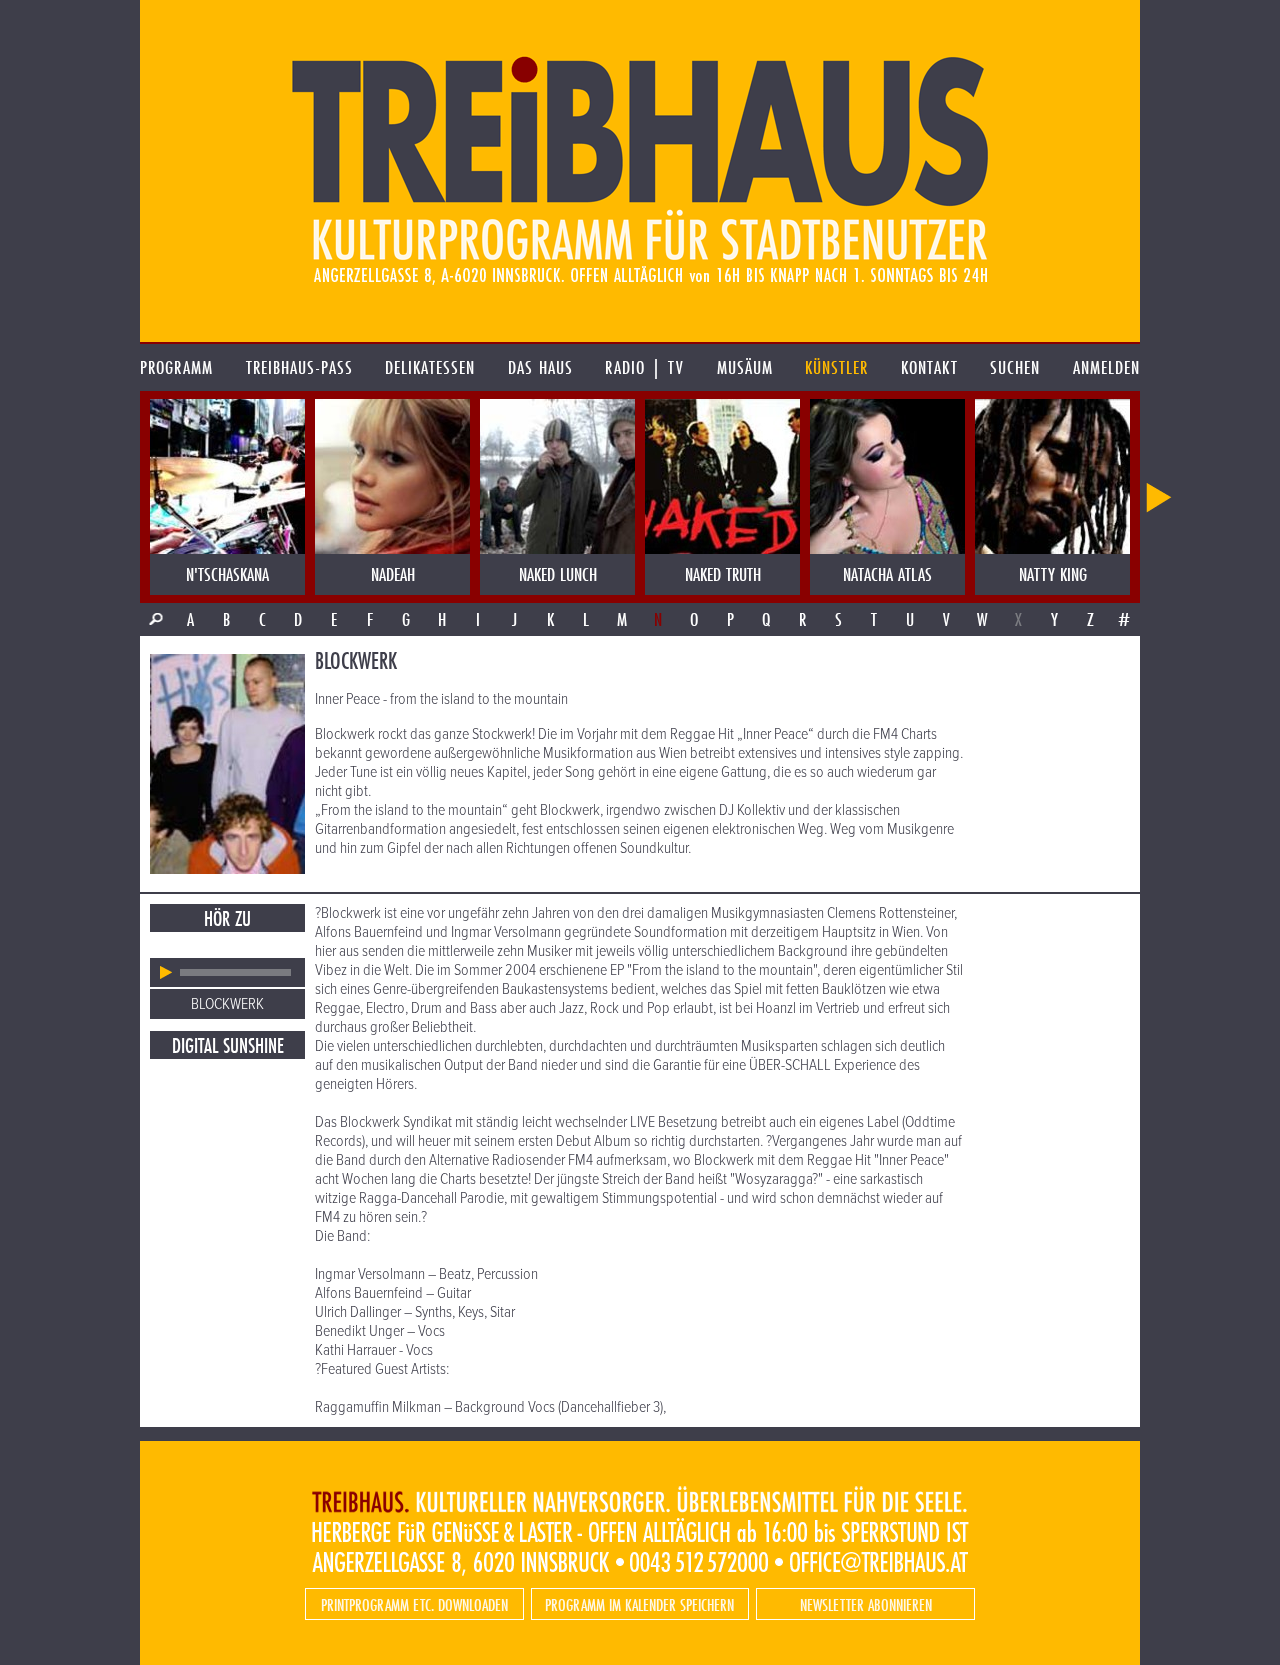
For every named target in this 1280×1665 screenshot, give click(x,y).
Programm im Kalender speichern (639, 1604)
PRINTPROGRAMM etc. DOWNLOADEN (414, 1604)
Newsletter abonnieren (866, 1604)
